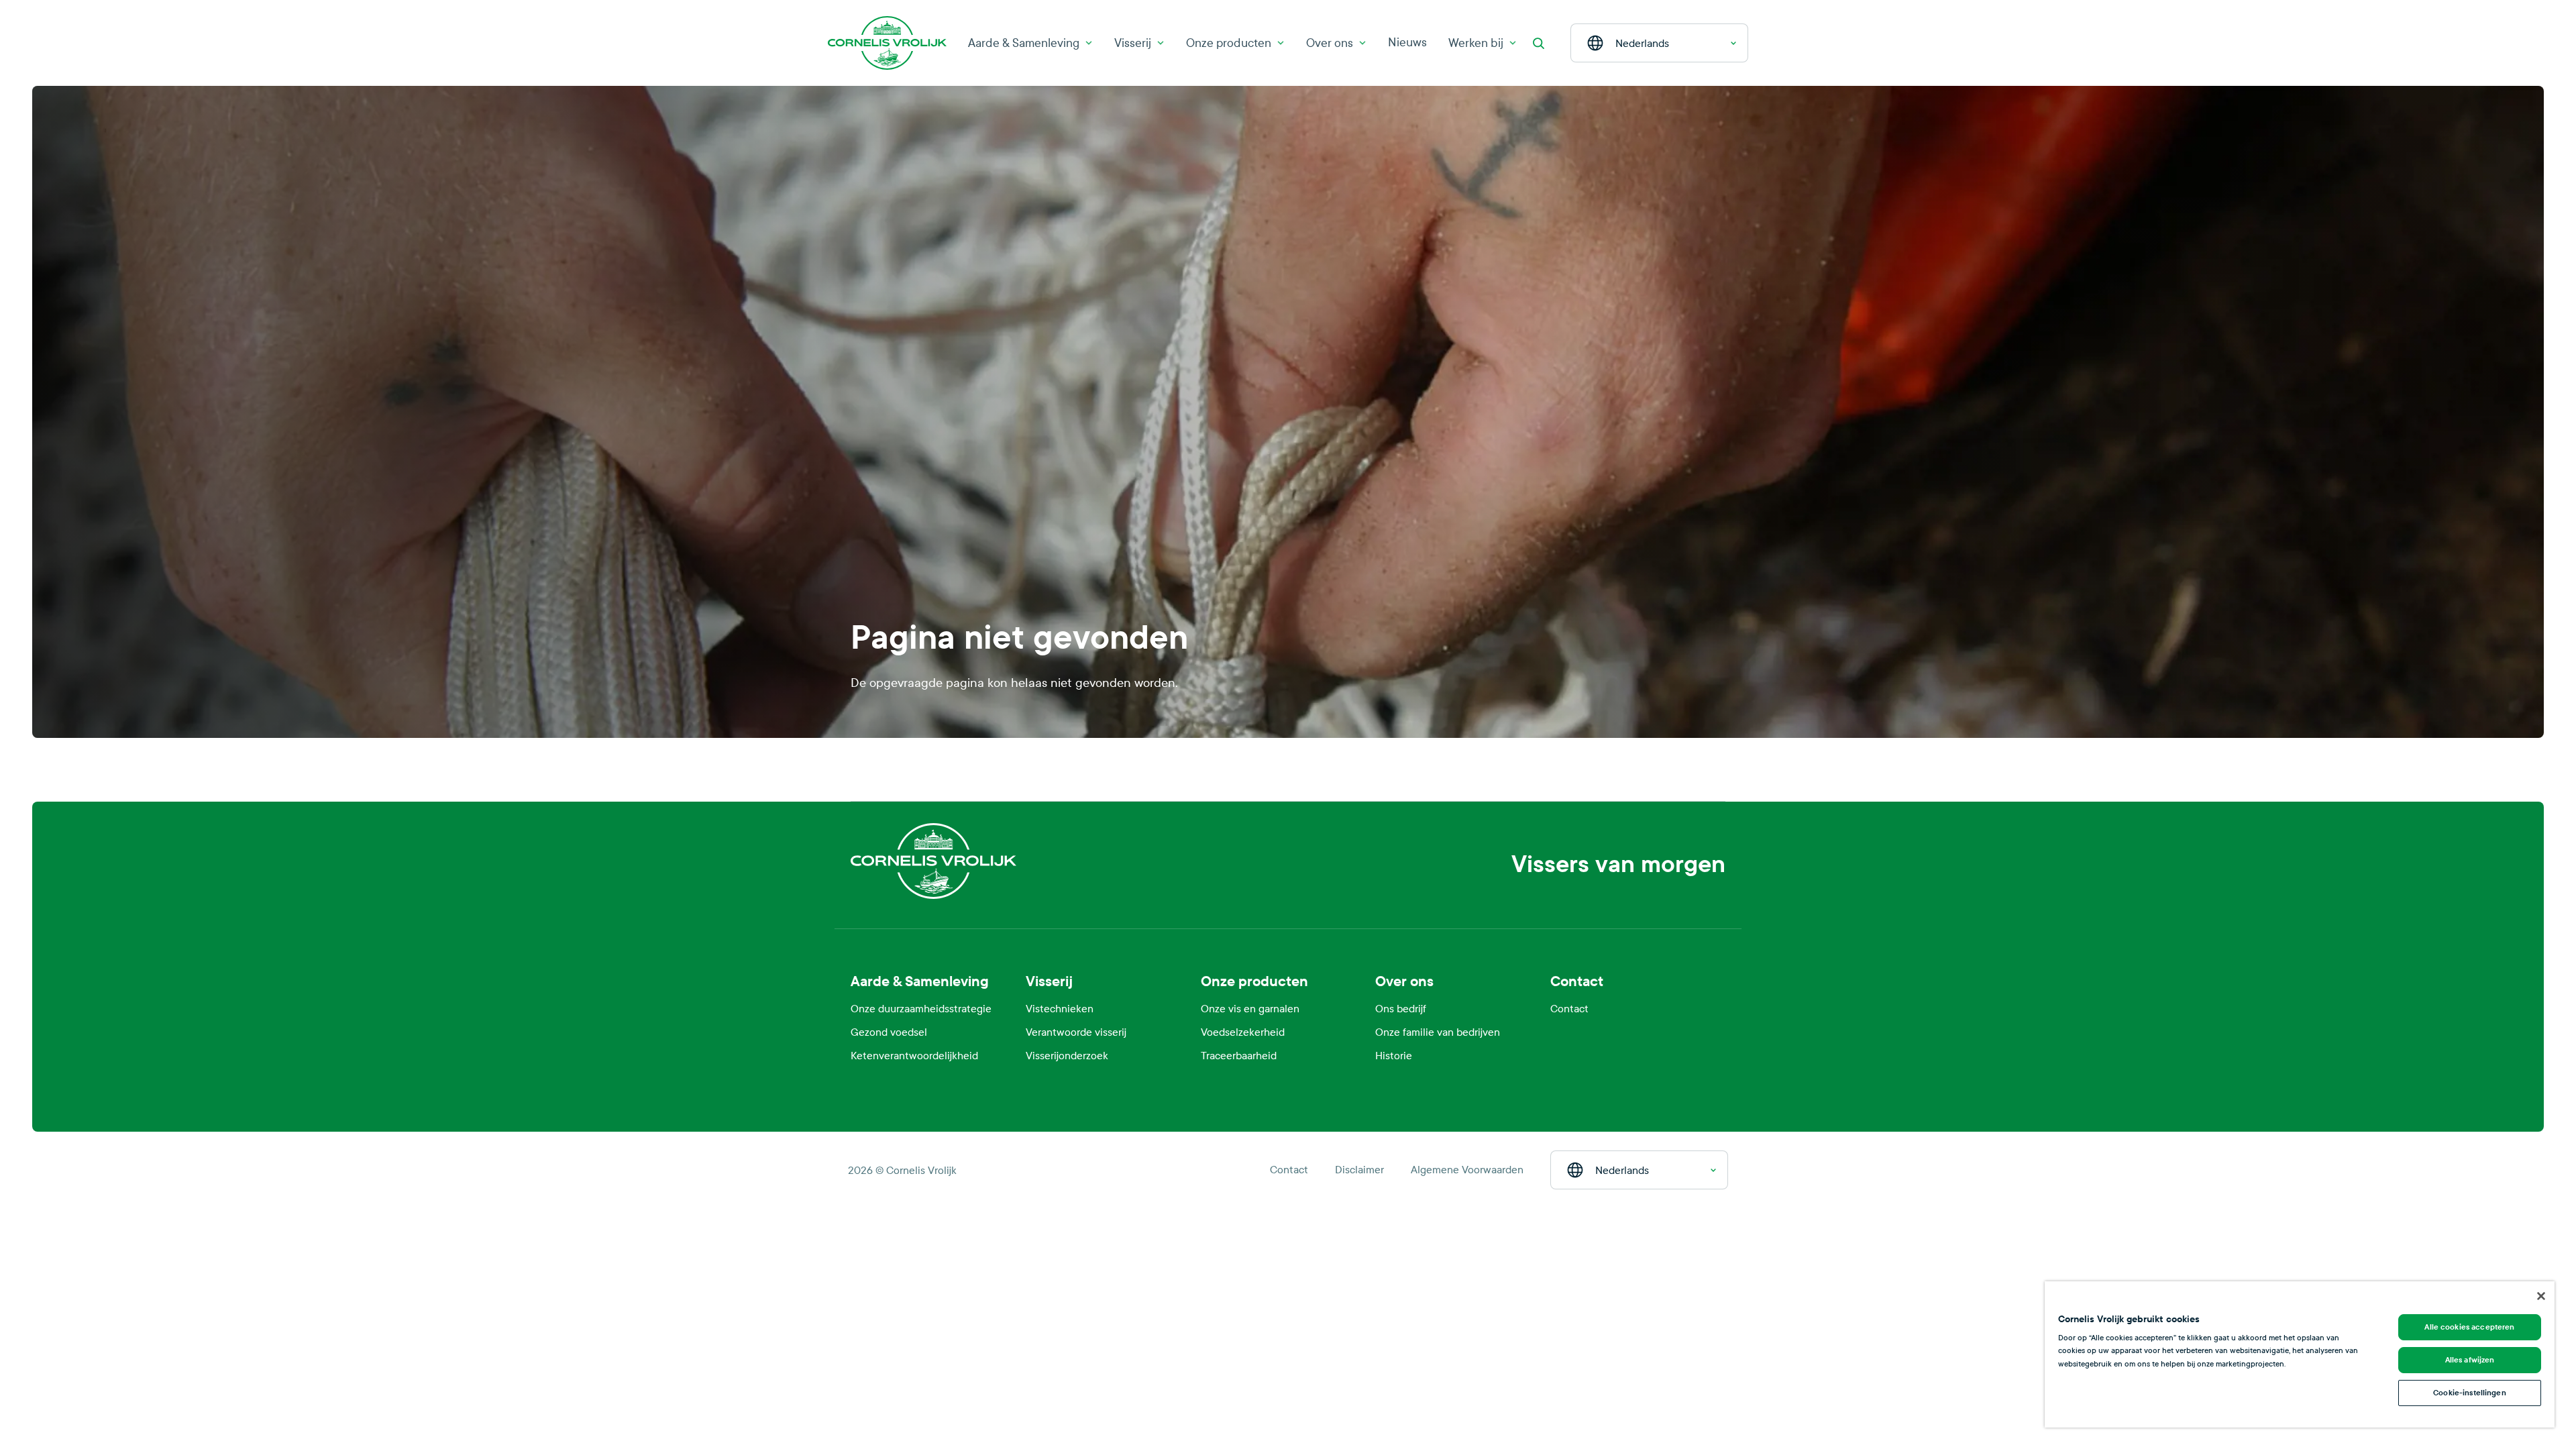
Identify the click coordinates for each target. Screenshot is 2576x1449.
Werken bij (1476, 43)
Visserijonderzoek (1067, 1056)
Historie (1394, 1056)
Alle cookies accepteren (2469, 1327)
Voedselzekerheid (1243, 1032)
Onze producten (1229, 43)
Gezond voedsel (889, 1032)
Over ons (1330, 43)
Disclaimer (1359, 1170)
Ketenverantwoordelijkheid (914, 1056)
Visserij (1133, 43)
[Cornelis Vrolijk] (887, 43)
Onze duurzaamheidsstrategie (921, 1009)
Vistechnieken (1060, 1009)
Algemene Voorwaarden (1467, 1170)
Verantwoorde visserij (1076, 1032)
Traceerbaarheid (1239, 1056)
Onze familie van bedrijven (1438, 1032)
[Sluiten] (2541, 1296)
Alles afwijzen (2470, 1360)
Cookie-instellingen (2469, 1393)
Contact (1569, 1009)
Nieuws (1407, 43)
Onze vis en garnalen (1250, 1009)
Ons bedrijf (1401, 1009)
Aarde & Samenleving (1024, 43)
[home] (864, 769)
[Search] (1538, 43)
